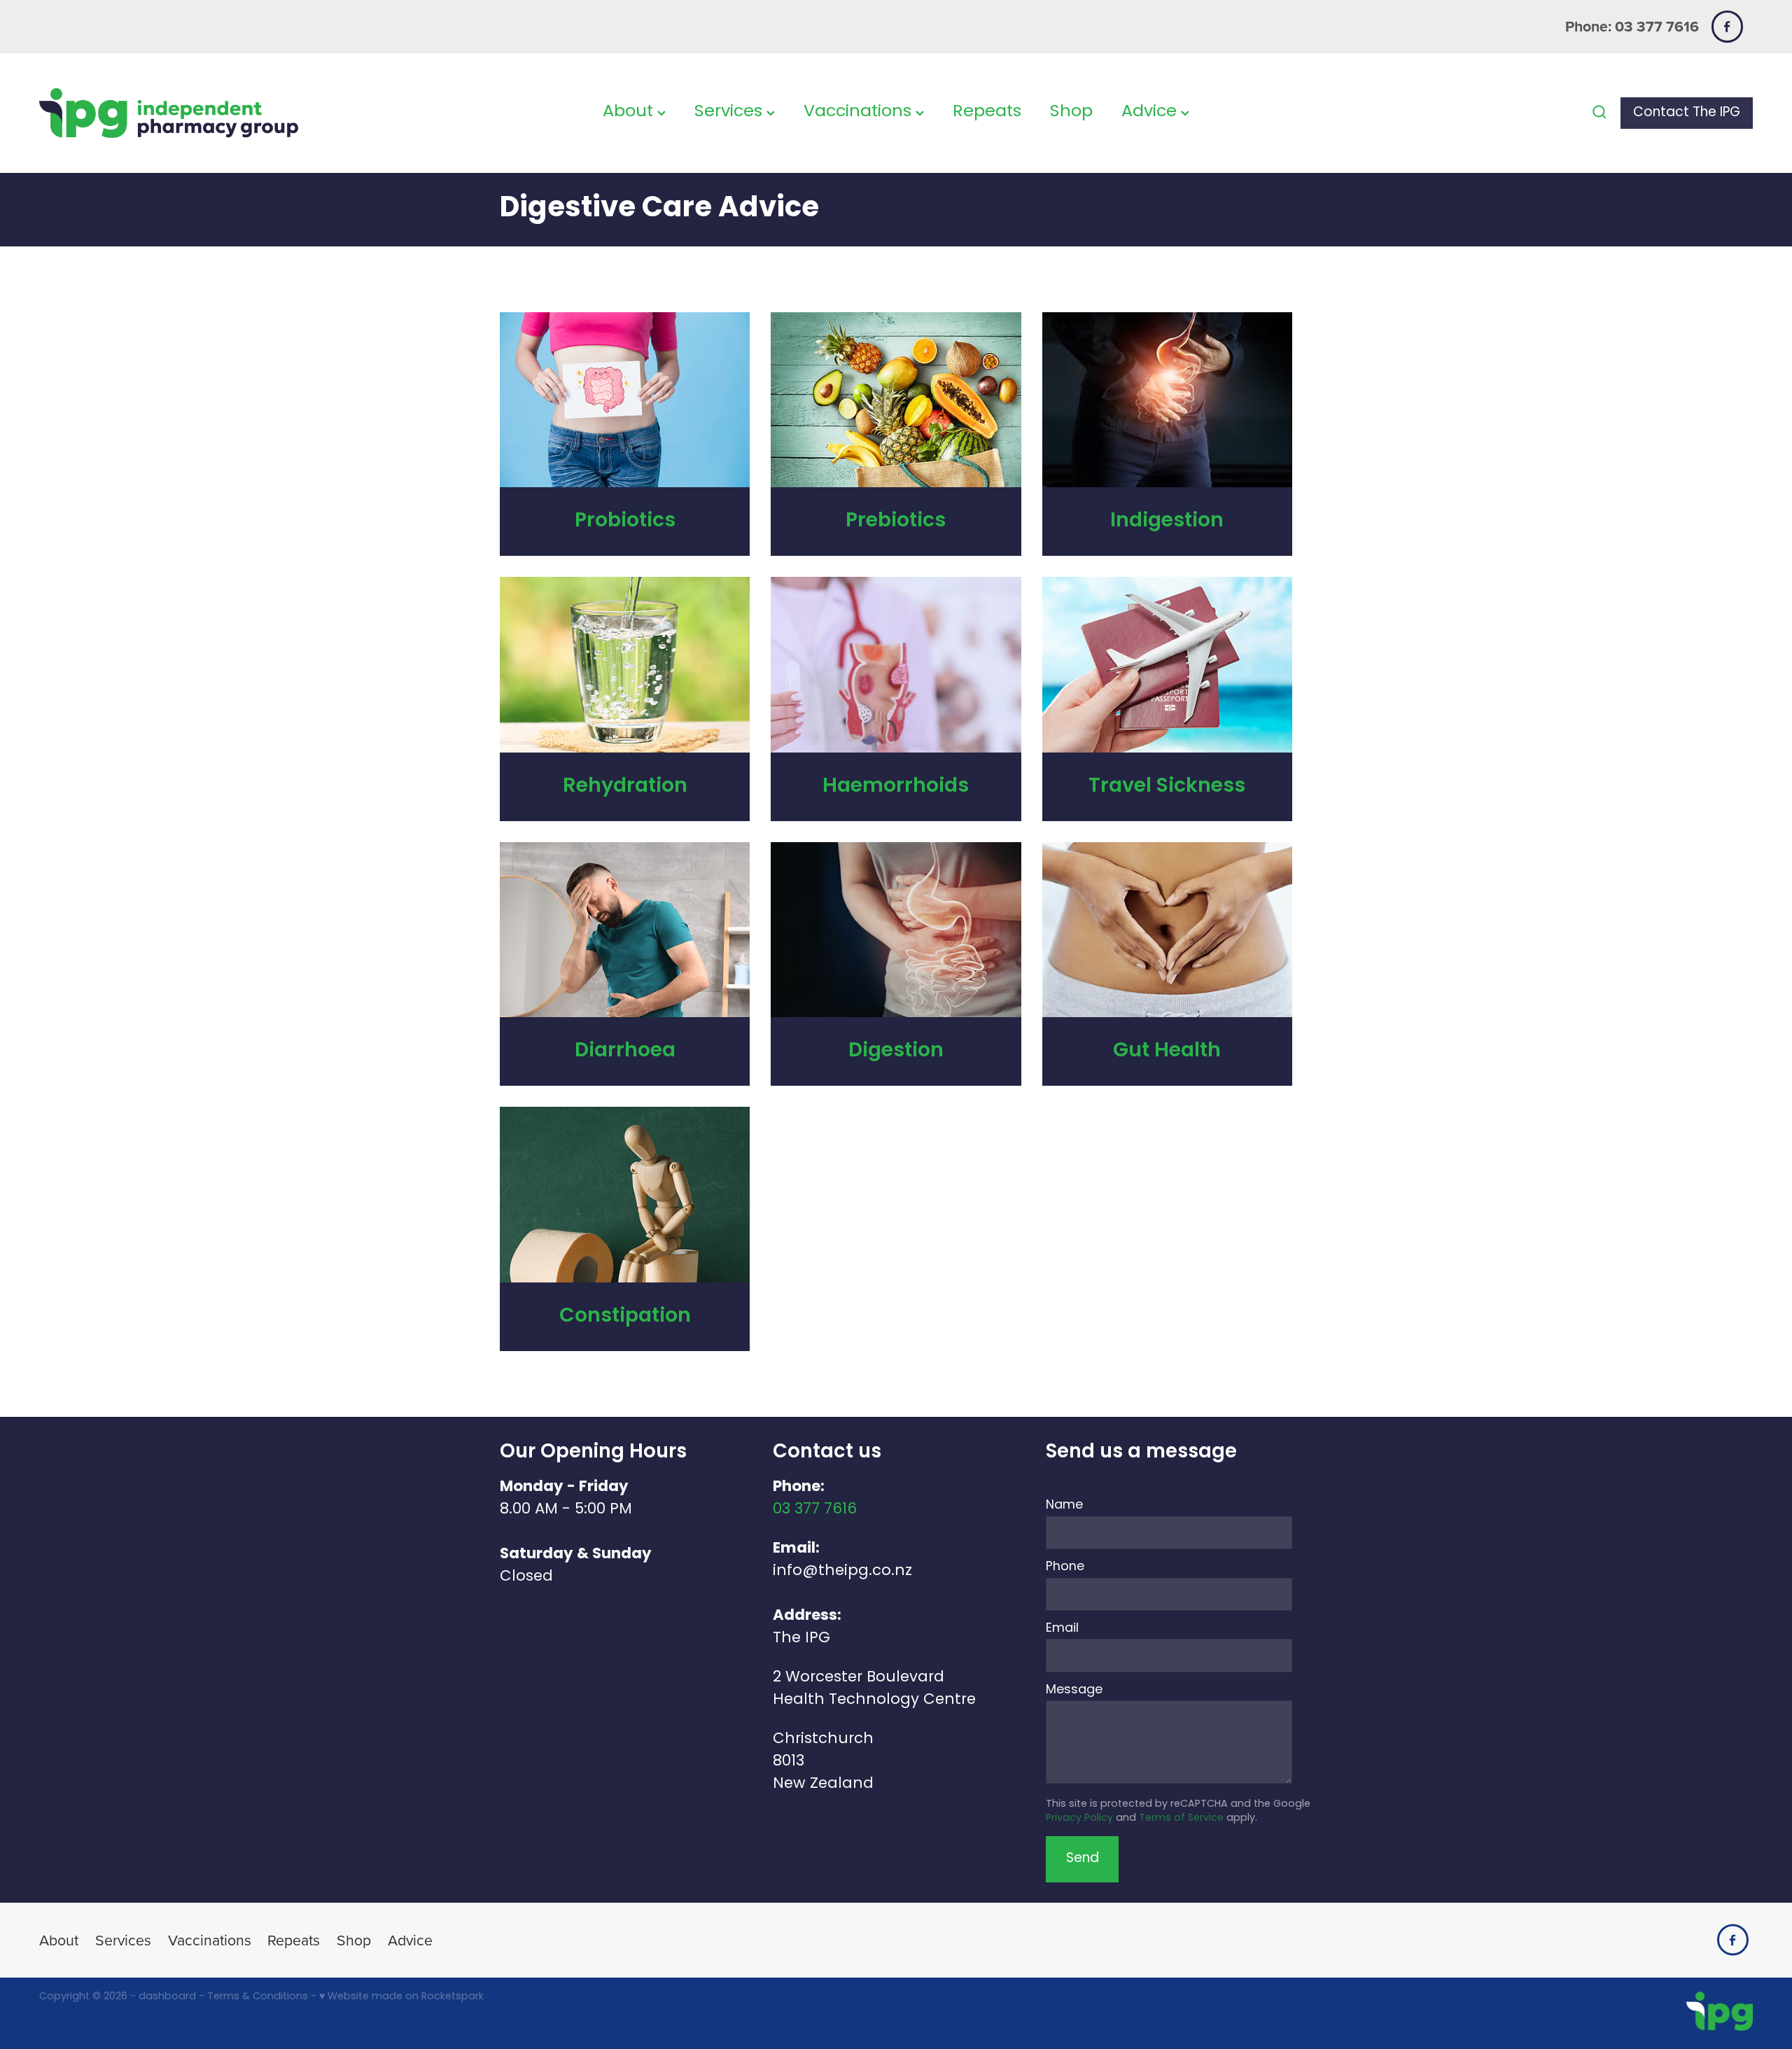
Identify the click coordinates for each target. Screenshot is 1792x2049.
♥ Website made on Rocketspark (401, 1997)
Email (1062, 1629)
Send (1083, 1859)
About (630, 112)
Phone (1065, 1567)
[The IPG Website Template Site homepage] (211, 113)
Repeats (987, 112)
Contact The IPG (1687, 113)
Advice (1151, 112)
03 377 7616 (815, 1510)
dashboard (167, 1997)
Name (1064, 1506)
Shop (1071, 112)
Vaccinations (860, 112)
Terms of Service (1181, 1818)
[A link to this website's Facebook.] (1727, 26)
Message (1074, 1691)
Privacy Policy (1079, 1818)
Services (730, 112)
